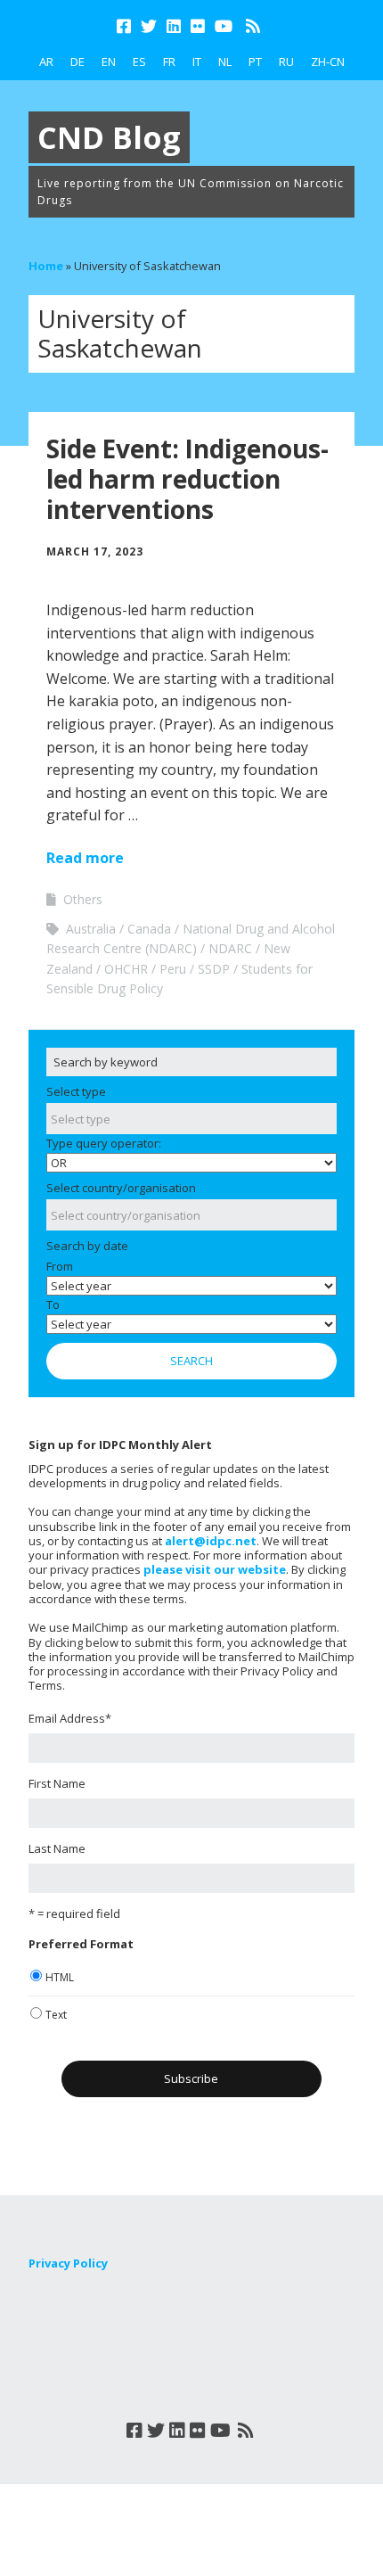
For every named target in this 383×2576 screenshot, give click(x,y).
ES (139, 62)
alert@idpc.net (211, 1541)
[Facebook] (126, 26)
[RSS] (253, 26)
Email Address (70, 1718)
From (60, 1266)
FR (169, 62)
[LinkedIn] (174, 26)
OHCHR (126, 969)
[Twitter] (149, 26)
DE (77, 62)
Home (46, 266)
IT (197, 62)
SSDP (214, 969)
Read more (85, 858)
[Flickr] (198, 26)
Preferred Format (81, 1944)
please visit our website (215, 1569)
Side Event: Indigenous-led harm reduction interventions (187, 478)
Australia (91, 929)
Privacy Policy (68, 2263)
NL (225, 62)
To (53, 1304)
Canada (149, 929)
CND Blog (109, 137)
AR (46, 62)
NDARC (230, 948)
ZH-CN (328, 62)
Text (56, 2015)
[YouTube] (224, 26)
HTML (60, 1977)
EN (109, 62)
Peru (173, 969)
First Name (57, 1783)
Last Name (57, 1848)
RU (286, 62)
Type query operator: (104, 1143)
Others (83, 899)
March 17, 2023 (95, 551)
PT (255, 62)
